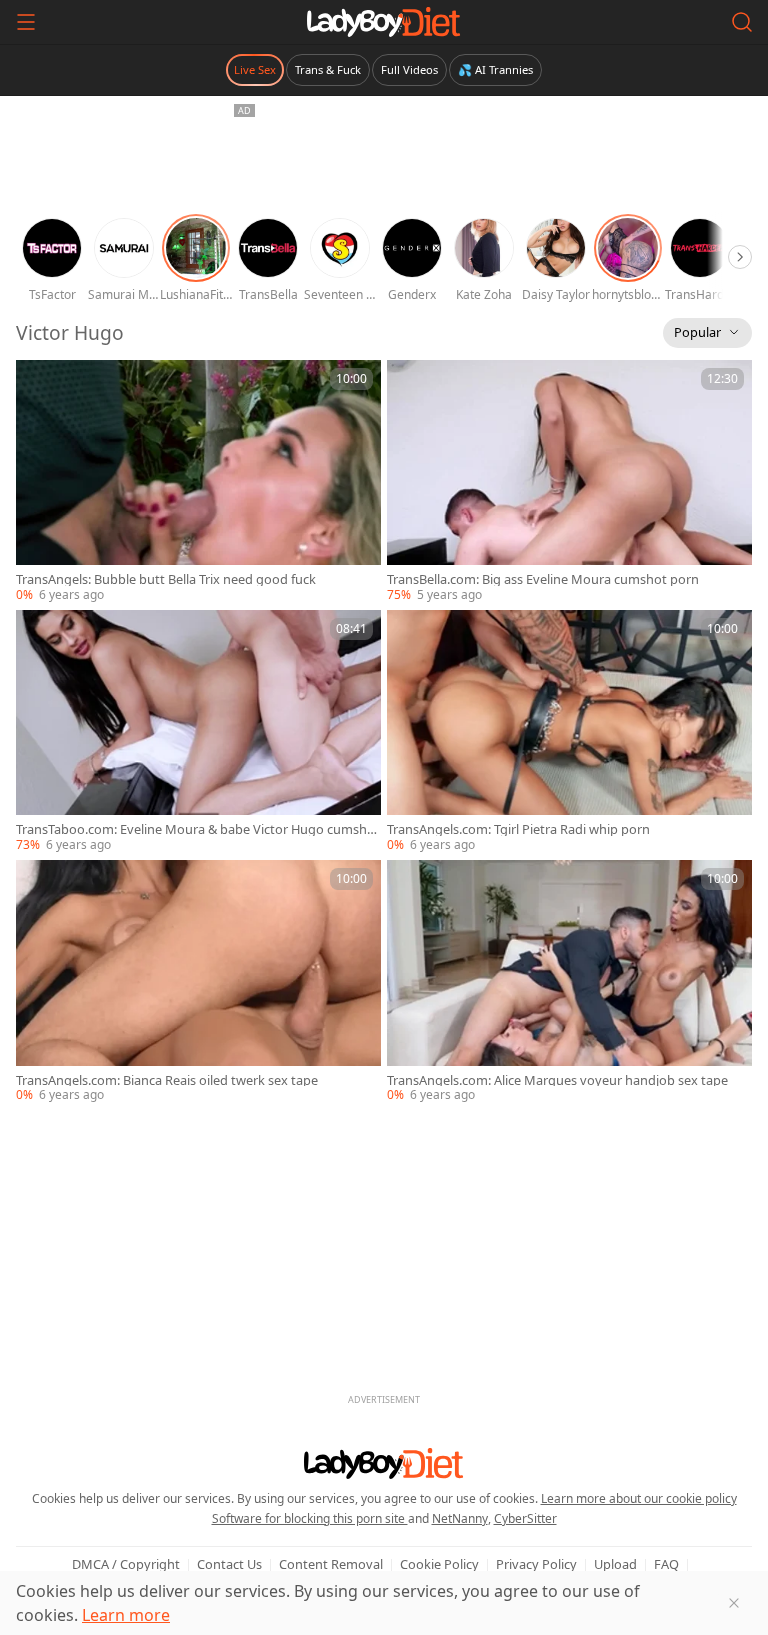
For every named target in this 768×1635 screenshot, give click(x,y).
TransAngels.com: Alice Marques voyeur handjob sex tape (557, 1080)
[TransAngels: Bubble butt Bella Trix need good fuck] (198, 482)
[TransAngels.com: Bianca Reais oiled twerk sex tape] (198, 982)
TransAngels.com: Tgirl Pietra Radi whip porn (518, 829)
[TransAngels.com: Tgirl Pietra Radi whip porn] (569, 732)
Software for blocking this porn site (310, 1518)
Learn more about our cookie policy (639, 1498)
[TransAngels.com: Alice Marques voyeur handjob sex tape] (569, 982)
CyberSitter (525, 1518)
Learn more (126, 1615)
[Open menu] (26, 22)
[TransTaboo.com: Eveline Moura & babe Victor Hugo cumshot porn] (198, 732)
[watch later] (40, 384)
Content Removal (331, 1564)
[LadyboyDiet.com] (384, 22)
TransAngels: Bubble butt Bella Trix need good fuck (166, 579)
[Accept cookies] (734, 1603)
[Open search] (742, 22)
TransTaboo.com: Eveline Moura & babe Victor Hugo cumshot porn (198, 829)
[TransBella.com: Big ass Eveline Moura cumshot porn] (569, 482)
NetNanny (460, 1518)
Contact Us (229, 1564)
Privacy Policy (536, 1564)
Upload (615, 1564)
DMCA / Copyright (126, 1564)
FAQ (666, 1564)
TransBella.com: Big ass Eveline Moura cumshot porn (543, 579)
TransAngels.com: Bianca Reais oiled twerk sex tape (167, 1080)
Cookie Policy (439, 1564)
